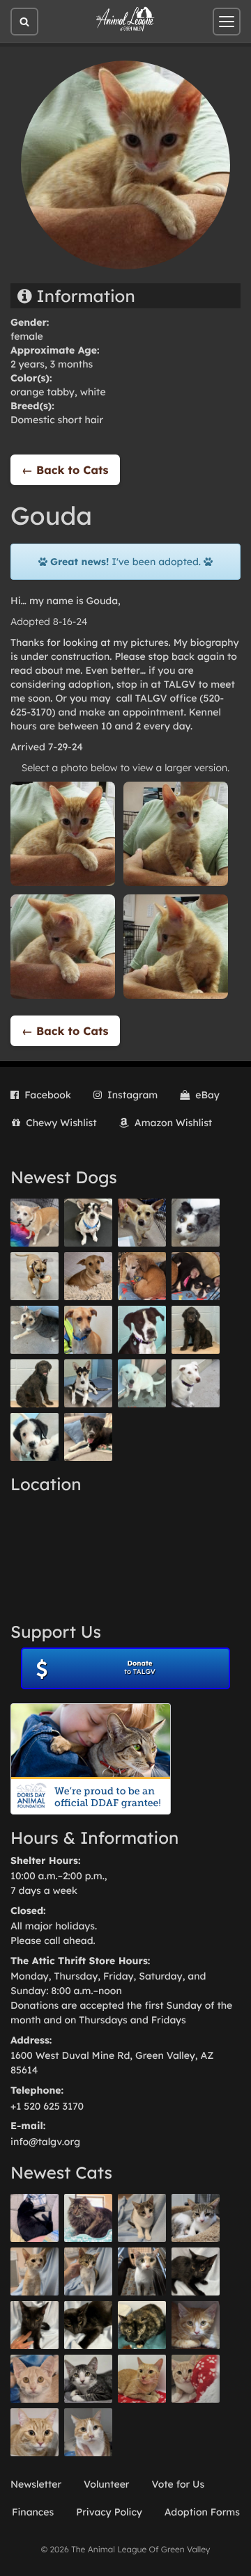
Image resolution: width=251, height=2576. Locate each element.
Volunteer (106, 2484)
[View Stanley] (142, 1330)
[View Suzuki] (196, 2218)
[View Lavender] (196, 1330)
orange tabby (43, 392)
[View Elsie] (142, 2379)
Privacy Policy (109, 2512)
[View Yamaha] (142, 2218)
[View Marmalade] (88, 2432)
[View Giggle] (35, 2379)
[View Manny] (196, 1383)
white (93, 392)
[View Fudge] (88, 2218)
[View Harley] (142, 2271)
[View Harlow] (35, 2218)
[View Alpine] (88, 1437)
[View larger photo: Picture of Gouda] (63, 833)
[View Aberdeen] (196, 2271)
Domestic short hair (57, 420)
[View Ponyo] (142, 1276)
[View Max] (196, 1223)
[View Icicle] (35, 1437)
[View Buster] (142, 1223)
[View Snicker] (196, 2325)
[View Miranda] (196, 1276)
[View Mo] (142, 1383)
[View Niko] (88, 1330)
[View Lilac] (35, 1383)
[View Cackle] (88, 2379)
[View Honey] (35, 1223)
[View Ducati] (88, 2271)
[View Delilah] (142, 2325)
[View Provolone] (35, 2432)
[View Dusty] (35, 1330)
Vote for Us (178, 2484)
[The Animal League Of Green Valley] (125, 19)
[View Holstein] (88, 2325)
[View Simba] (196, 2379)
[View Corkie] (88, 1276)
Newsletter (36, 2484)
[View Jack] (88, 1383)
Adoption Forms (202, 2512)
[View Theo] (35, 1276)
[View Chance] (88, 1223)
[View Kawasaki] (35, 2271)
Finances (33, 2512)
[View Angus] (35, 2325)
